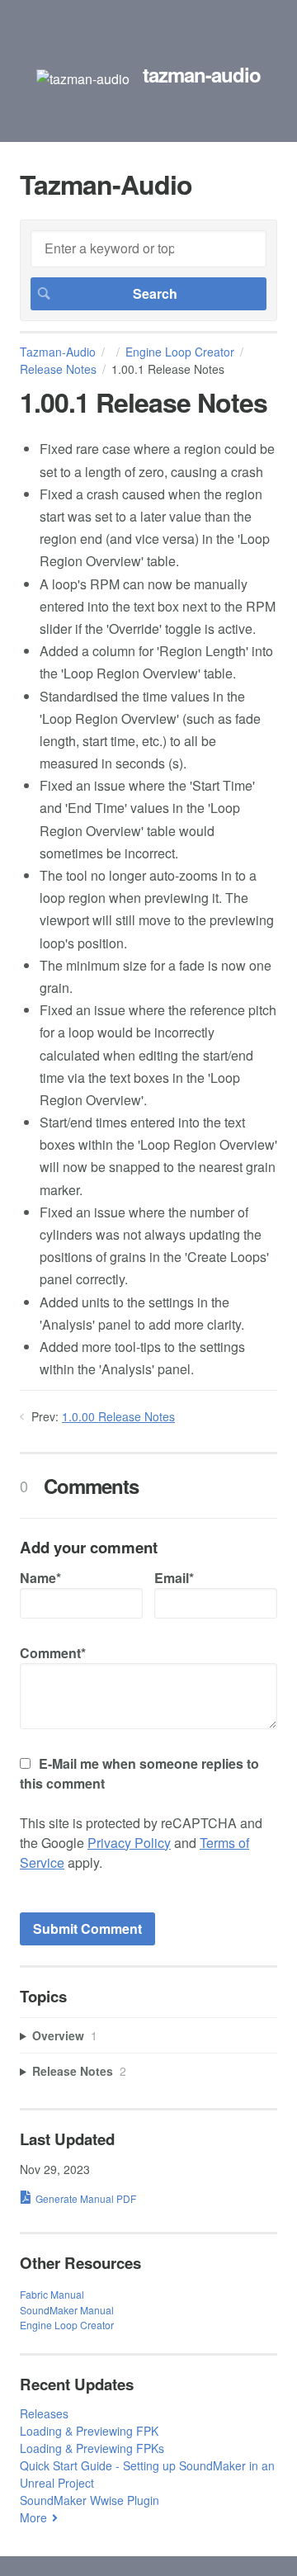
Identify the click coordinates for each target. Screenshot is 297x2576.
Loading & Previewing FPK (89, 2431)
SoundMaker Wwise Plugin (90, 2500)
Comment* (53, 1653)
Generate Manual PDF (86, 2198)
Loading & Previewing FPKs (92, 2448)
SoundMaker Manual (67, 2310)
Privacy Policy (129, 1843)
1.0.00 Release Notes (118, 1416)
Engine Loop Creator (180, 352)
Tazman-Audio (58, 352)
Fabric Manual (52, 2294)
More (33, 2517)
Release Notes (58, 369)
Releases (44, 2413)
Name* (40, 1578)
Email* (174, 1578)
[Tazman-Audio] (83, 79)
